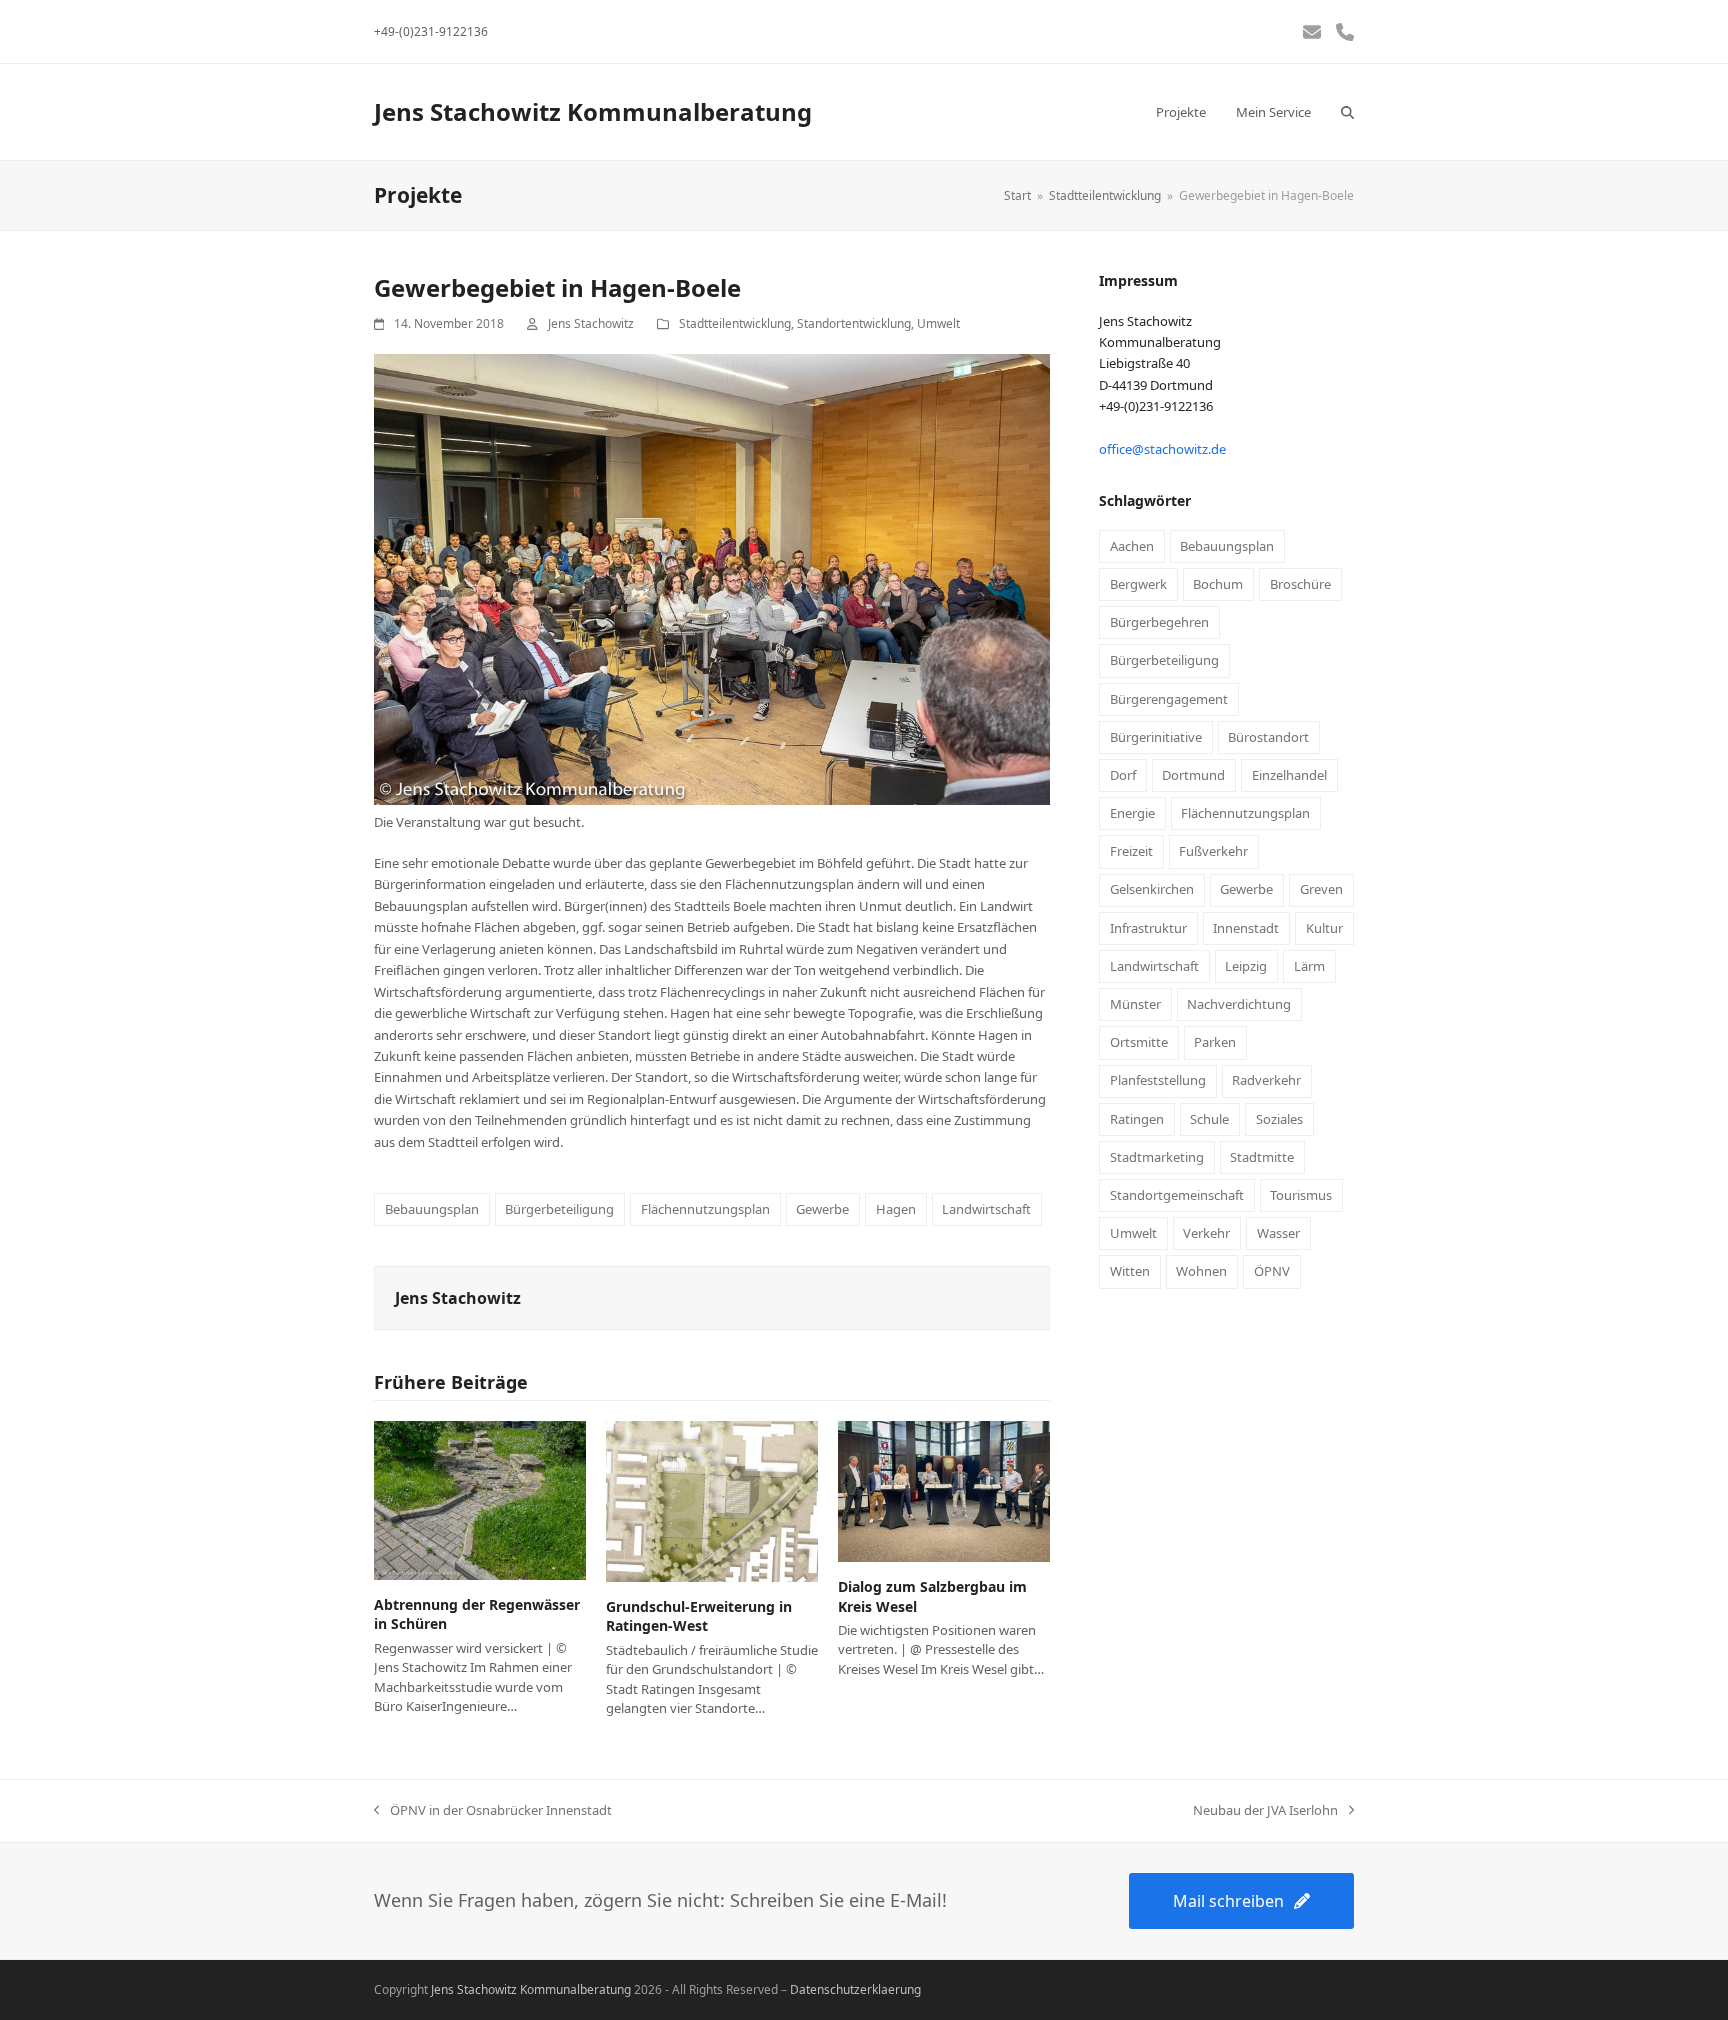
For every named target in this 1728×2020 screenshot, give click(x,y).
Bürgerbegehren (1159, 622)
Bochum (1218, 584)
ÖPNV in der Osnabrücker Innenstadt (493, 1811)
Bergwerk (1138, 584)
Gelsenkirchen (1152, 889)
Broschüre (1300, 584)
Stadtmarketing (1157, 1157)
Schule (1209, 1119)
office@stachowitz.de (1162, 449)
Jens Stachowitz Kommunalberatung (593, 111)
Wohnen (1201, 1271)
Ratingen (1137, 1119)
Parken (1215, 1042)
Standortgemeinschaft (1177, 1195)
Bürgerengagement (1169, 699)
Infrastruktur (1148, 928)
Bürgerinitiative (1156, 737)
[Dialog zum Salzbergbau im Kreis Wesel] (944, 1490)
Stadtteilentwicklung (735, 323)
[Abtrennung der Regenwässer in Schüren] (480, 1499)
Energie (1132, 813)
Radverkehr (1266, 1080)
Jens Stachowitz (591, 323)
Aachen (1132, 546)
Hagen (896, 1209)
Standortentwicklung (854, 323)
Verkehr (1206, 1233)
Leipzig (1246, 966)
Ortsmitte (1139, 1042)
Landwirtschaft (986, 1209)
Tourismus (1301, 1195)
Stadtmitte (1262, 1157)
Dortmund (1193, 775)
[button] (1347, 112)
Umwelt (938, 323)
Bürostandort (1268, 737)
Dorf (1123, 775)
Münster (1135, 1004)
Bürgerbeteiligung (559, 1209)
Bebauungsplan (432, 1209)
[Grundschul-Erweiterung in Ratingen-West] (712, 1500)
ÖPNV (1272, 1271)
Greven (1321, 889)
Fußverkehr (1213, 851)
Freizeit (1131, 851)
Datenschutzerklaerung (855, 1989)
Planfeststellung (1158, 1080)
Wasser (1278, 1233)
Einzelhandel (1289, 775)
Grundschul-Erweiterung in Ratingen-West (699, 1616)
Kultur (1324, 928)
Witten (1130, 1271)
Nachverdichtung (1239, 1004)
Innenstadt (1246, 928)
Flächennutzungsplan (705, 1209)
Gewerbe (822, 1209)
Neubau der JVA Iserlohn (1265, 1811)
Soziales (1279, 1119)
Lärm (1309, 966)
